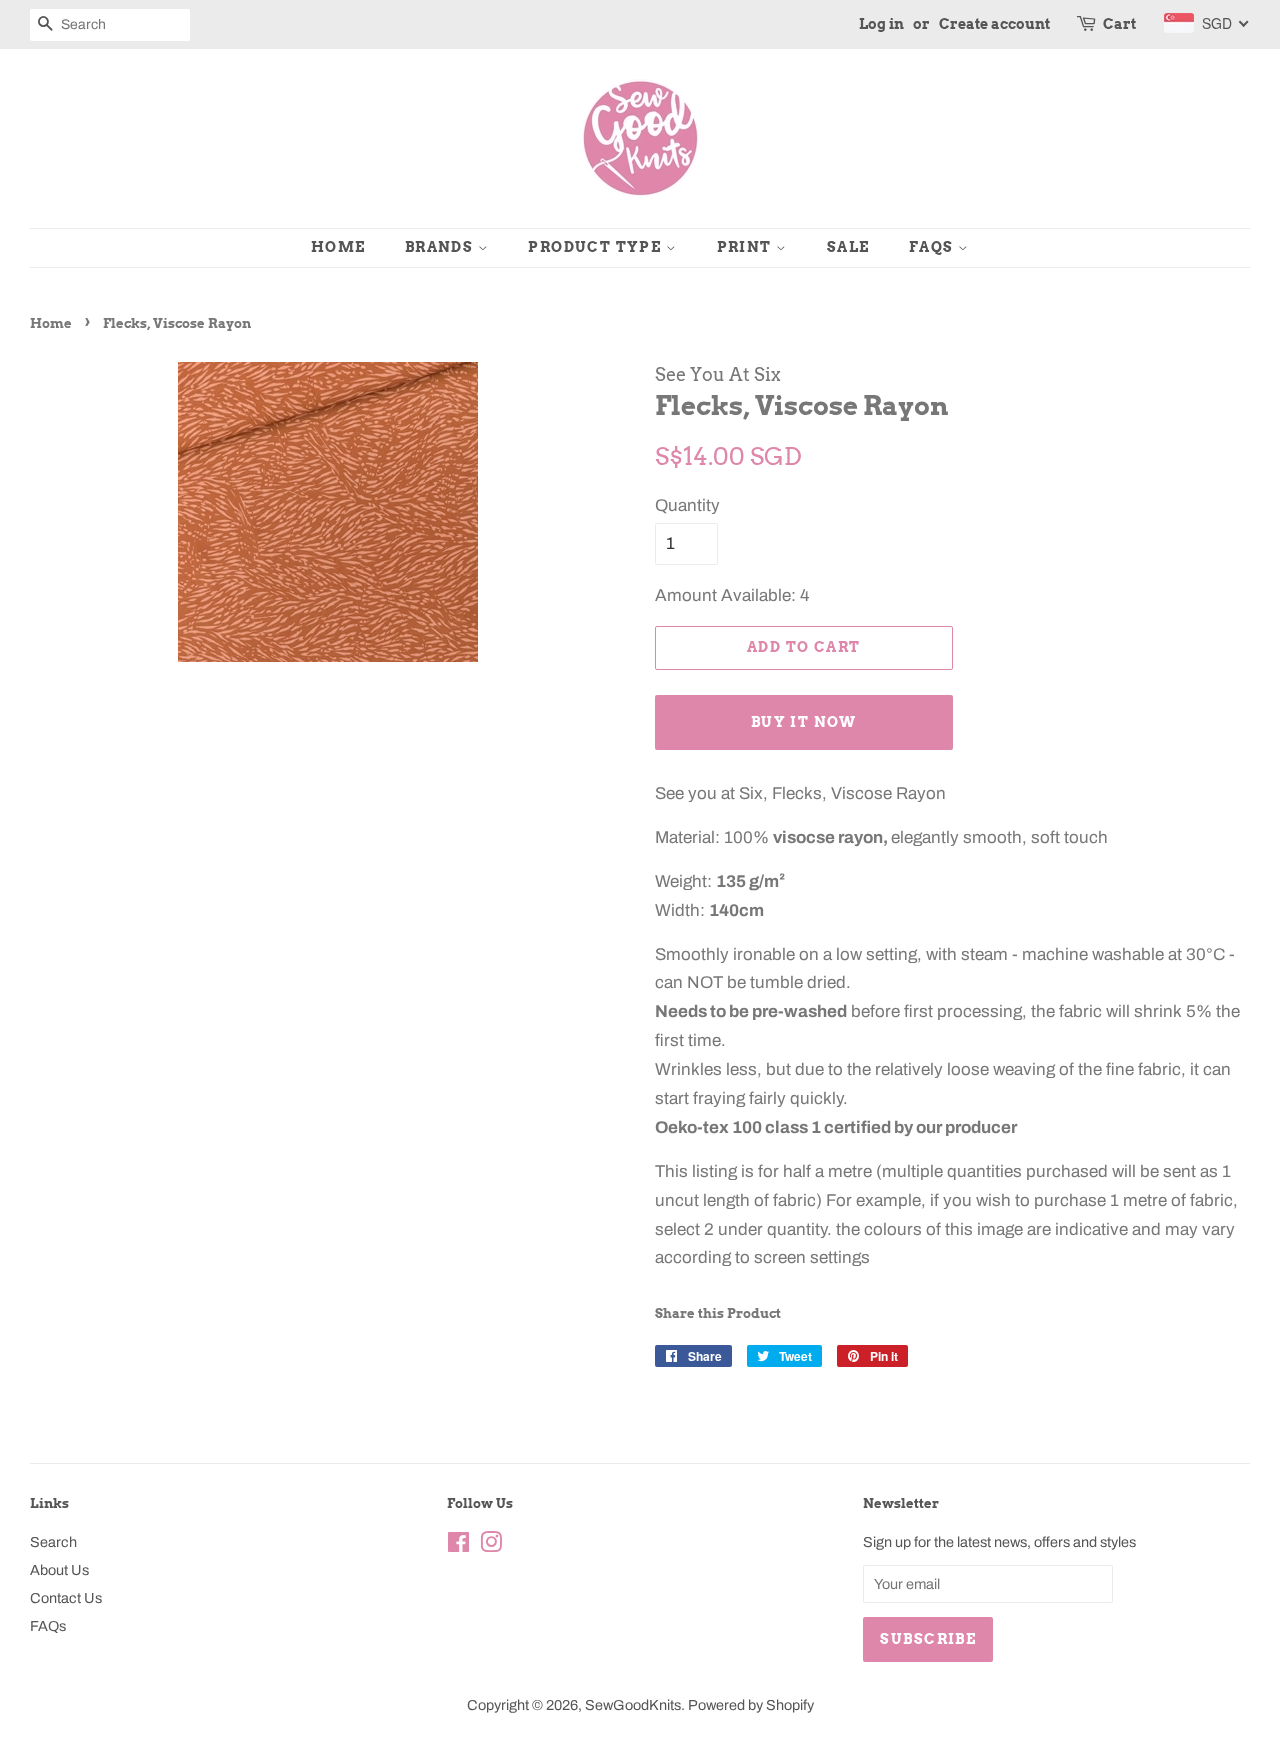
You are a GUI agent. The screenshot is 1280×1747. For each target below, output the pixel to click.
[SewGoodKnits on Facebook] (458, 1546)
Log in (881, 24)
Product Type (596, 247)
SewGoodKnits (633, 1705)
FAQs (933, 247)
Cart (1119, 24)
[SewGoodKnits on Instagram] (491, 1546)
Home (338, 247)
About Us (59, 1570)
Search (53, 1542)
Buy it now (804, 722)
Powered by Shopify (751, 1705)
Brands (441, 247)
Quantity (687, 505)
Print (746, 247)
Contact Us (66, 1598)
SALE (848, 247)
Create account (994, 24)
